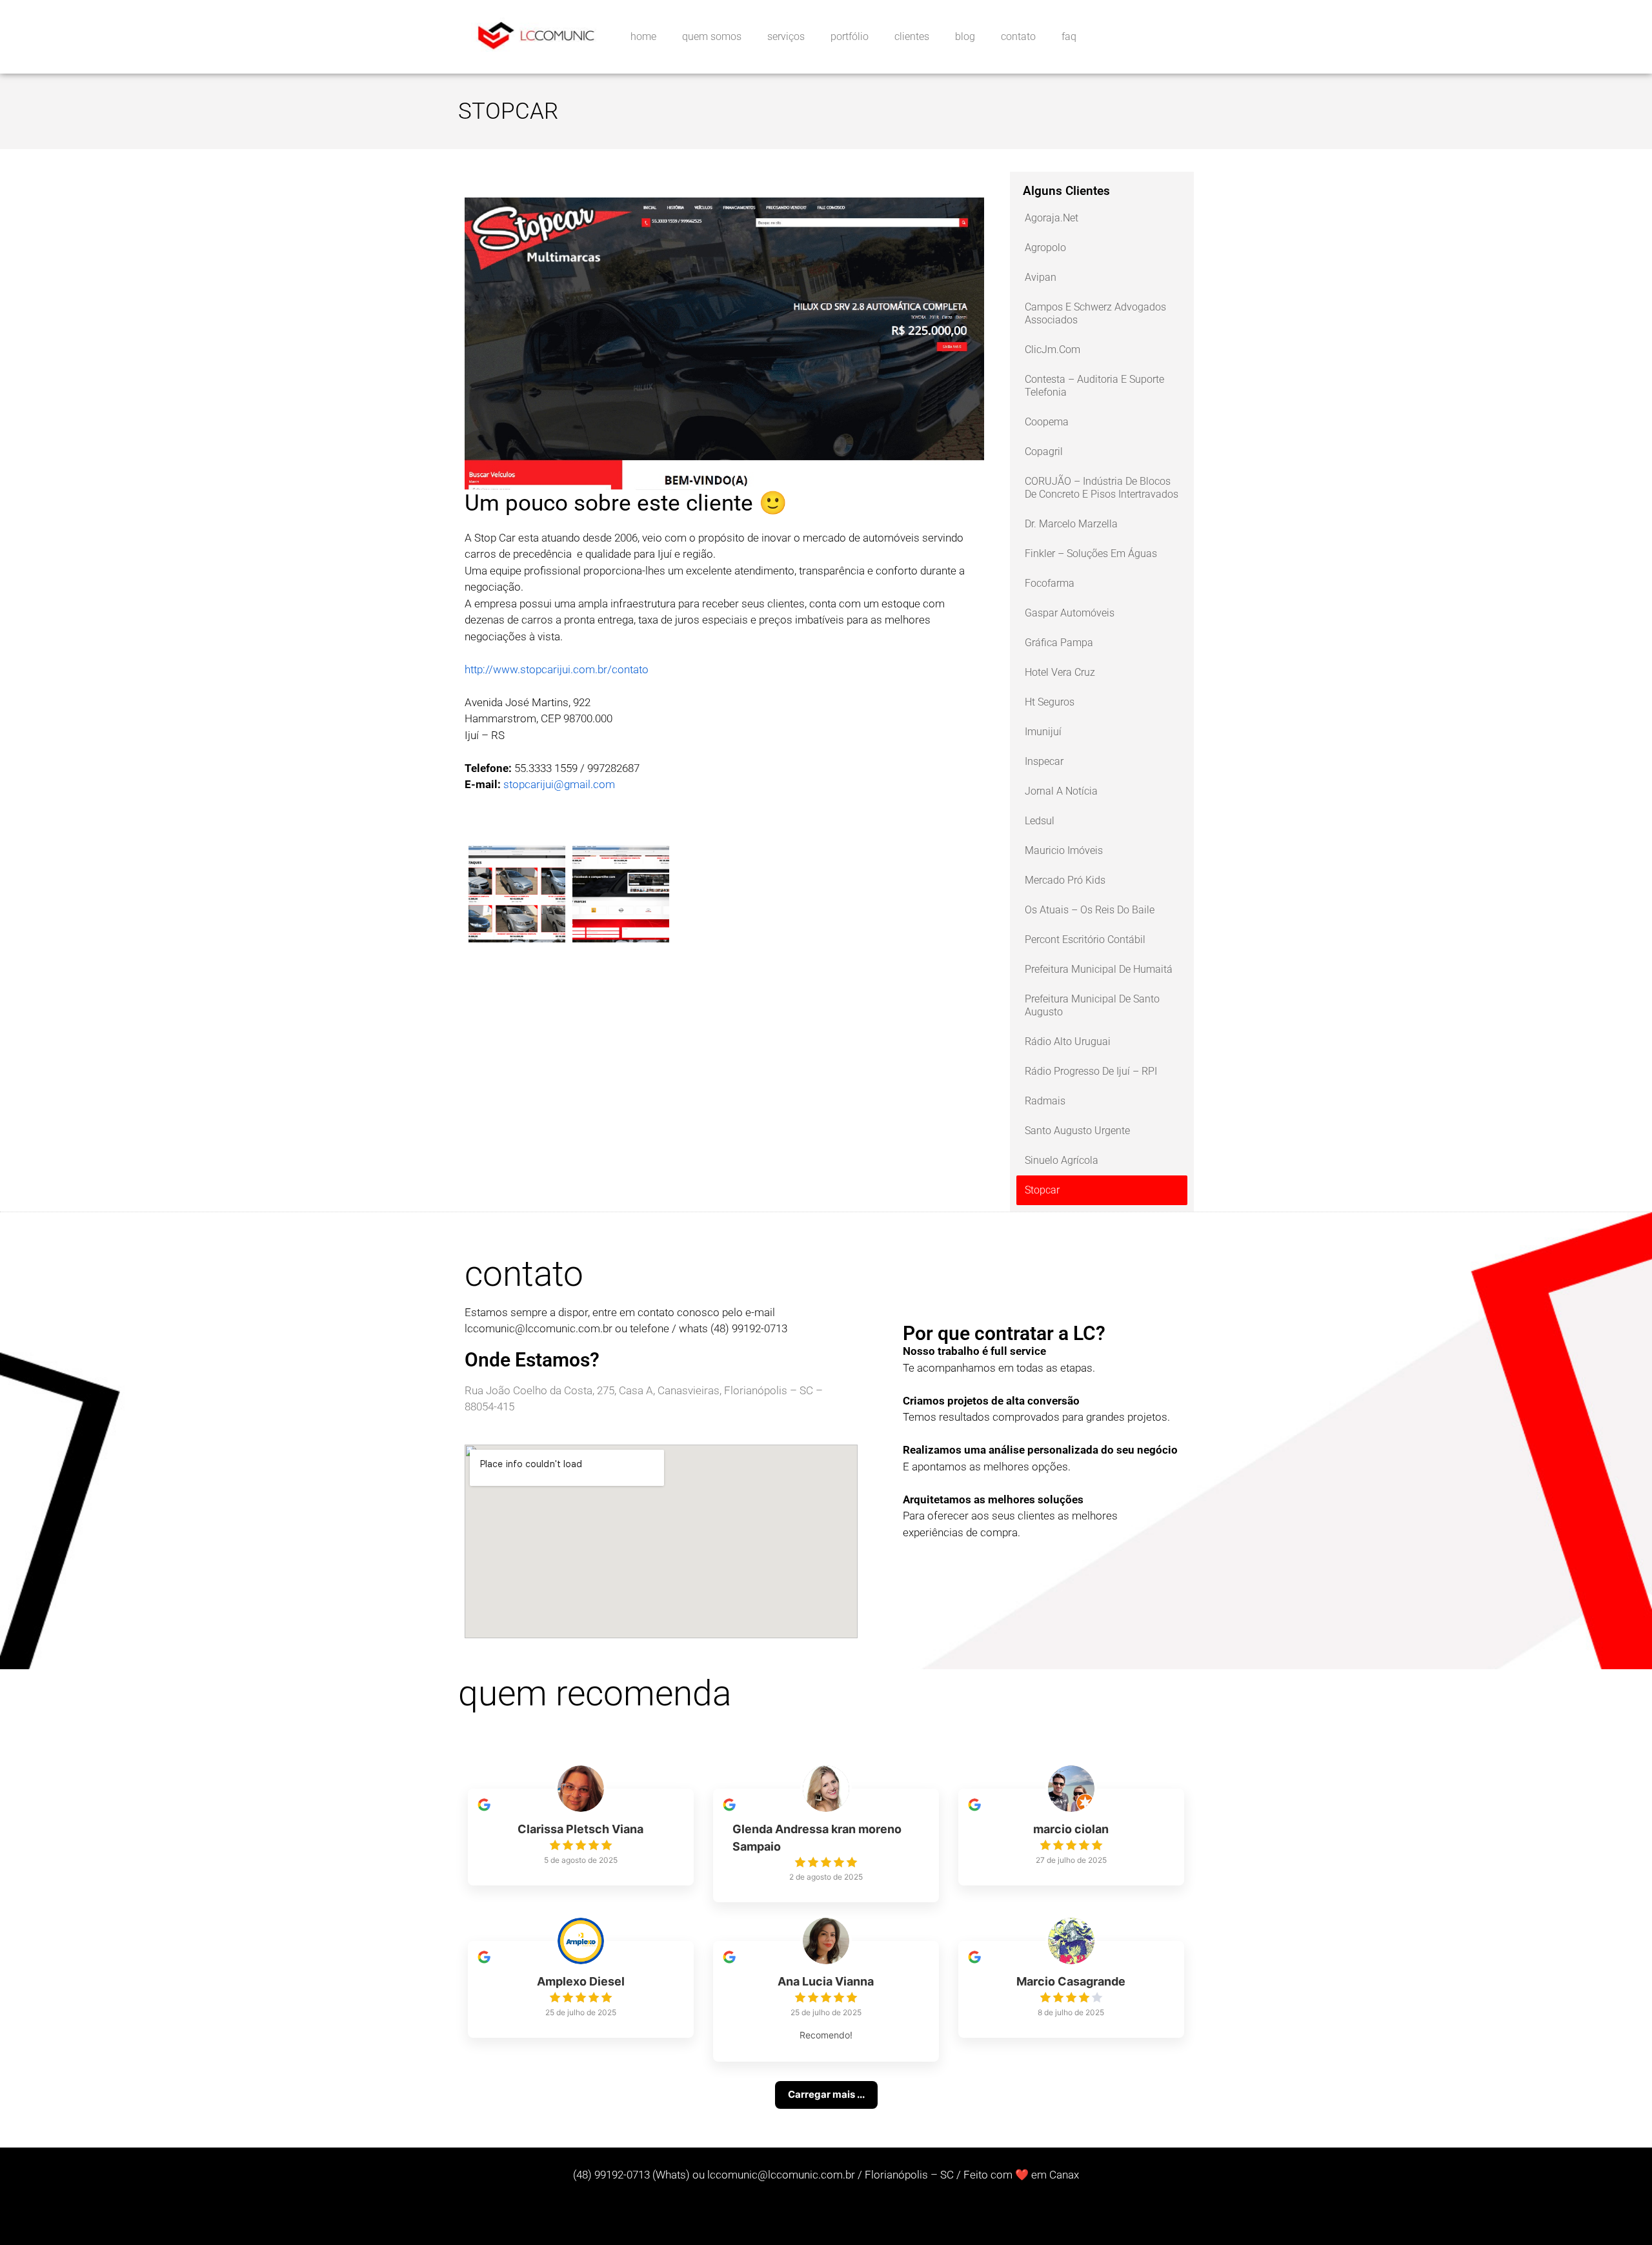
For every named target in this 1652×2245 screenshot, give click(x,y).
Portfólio (850, 36)
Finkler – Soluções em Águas (1091, 554)
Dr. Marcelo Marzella (1071, 524)
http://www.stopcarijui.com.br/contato (557, 669)
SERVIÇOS (786, 36)
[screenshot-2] (517, 934)
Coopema (1047, 422)
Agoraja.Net (1052, 218)
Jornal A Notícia (1061, 791)
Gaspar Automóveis (1070, 613)
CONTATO (1018, 36)
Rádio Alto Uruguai (1068, 1041)
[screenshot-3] (621, 934)
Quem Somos (712, 36)
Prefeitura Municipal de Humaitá (1099, 969)
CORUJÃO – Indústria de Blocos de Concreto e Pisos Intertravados (1102, 488)
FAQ (1069, 36)
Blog (965, 36)
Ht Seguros (1050, 702)
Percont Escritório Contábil (1085, 940)
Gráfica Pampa (1059, 643)
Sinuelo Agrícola (1062, 1160)
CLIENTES (912, 36)
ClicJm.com (1053, 350)
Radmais (1045, 1101)
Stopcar (1042, 1190)
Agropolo (1045, 248)
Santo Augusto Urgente (1077, 1131)
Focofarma (1050, 583)
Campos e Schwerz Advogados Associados (1095, 313)
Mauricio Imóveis (1064, 850)
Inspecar (1044, 761)
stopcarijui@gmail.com (559, 784)
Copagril (1044, 452)
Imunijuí (1043, 732)
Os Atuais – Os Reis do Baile (1090, 910)
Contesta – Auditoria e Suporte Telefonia (1094, 386)
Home (643, 36)
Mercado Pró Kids (1065, 880)
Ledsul (1040, 821)
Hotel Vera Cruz (1060, 672)
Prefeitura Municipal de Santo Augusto (1092, 1005)
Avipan (1041, 277)
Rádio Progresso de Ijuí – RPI (1091, 1071)
